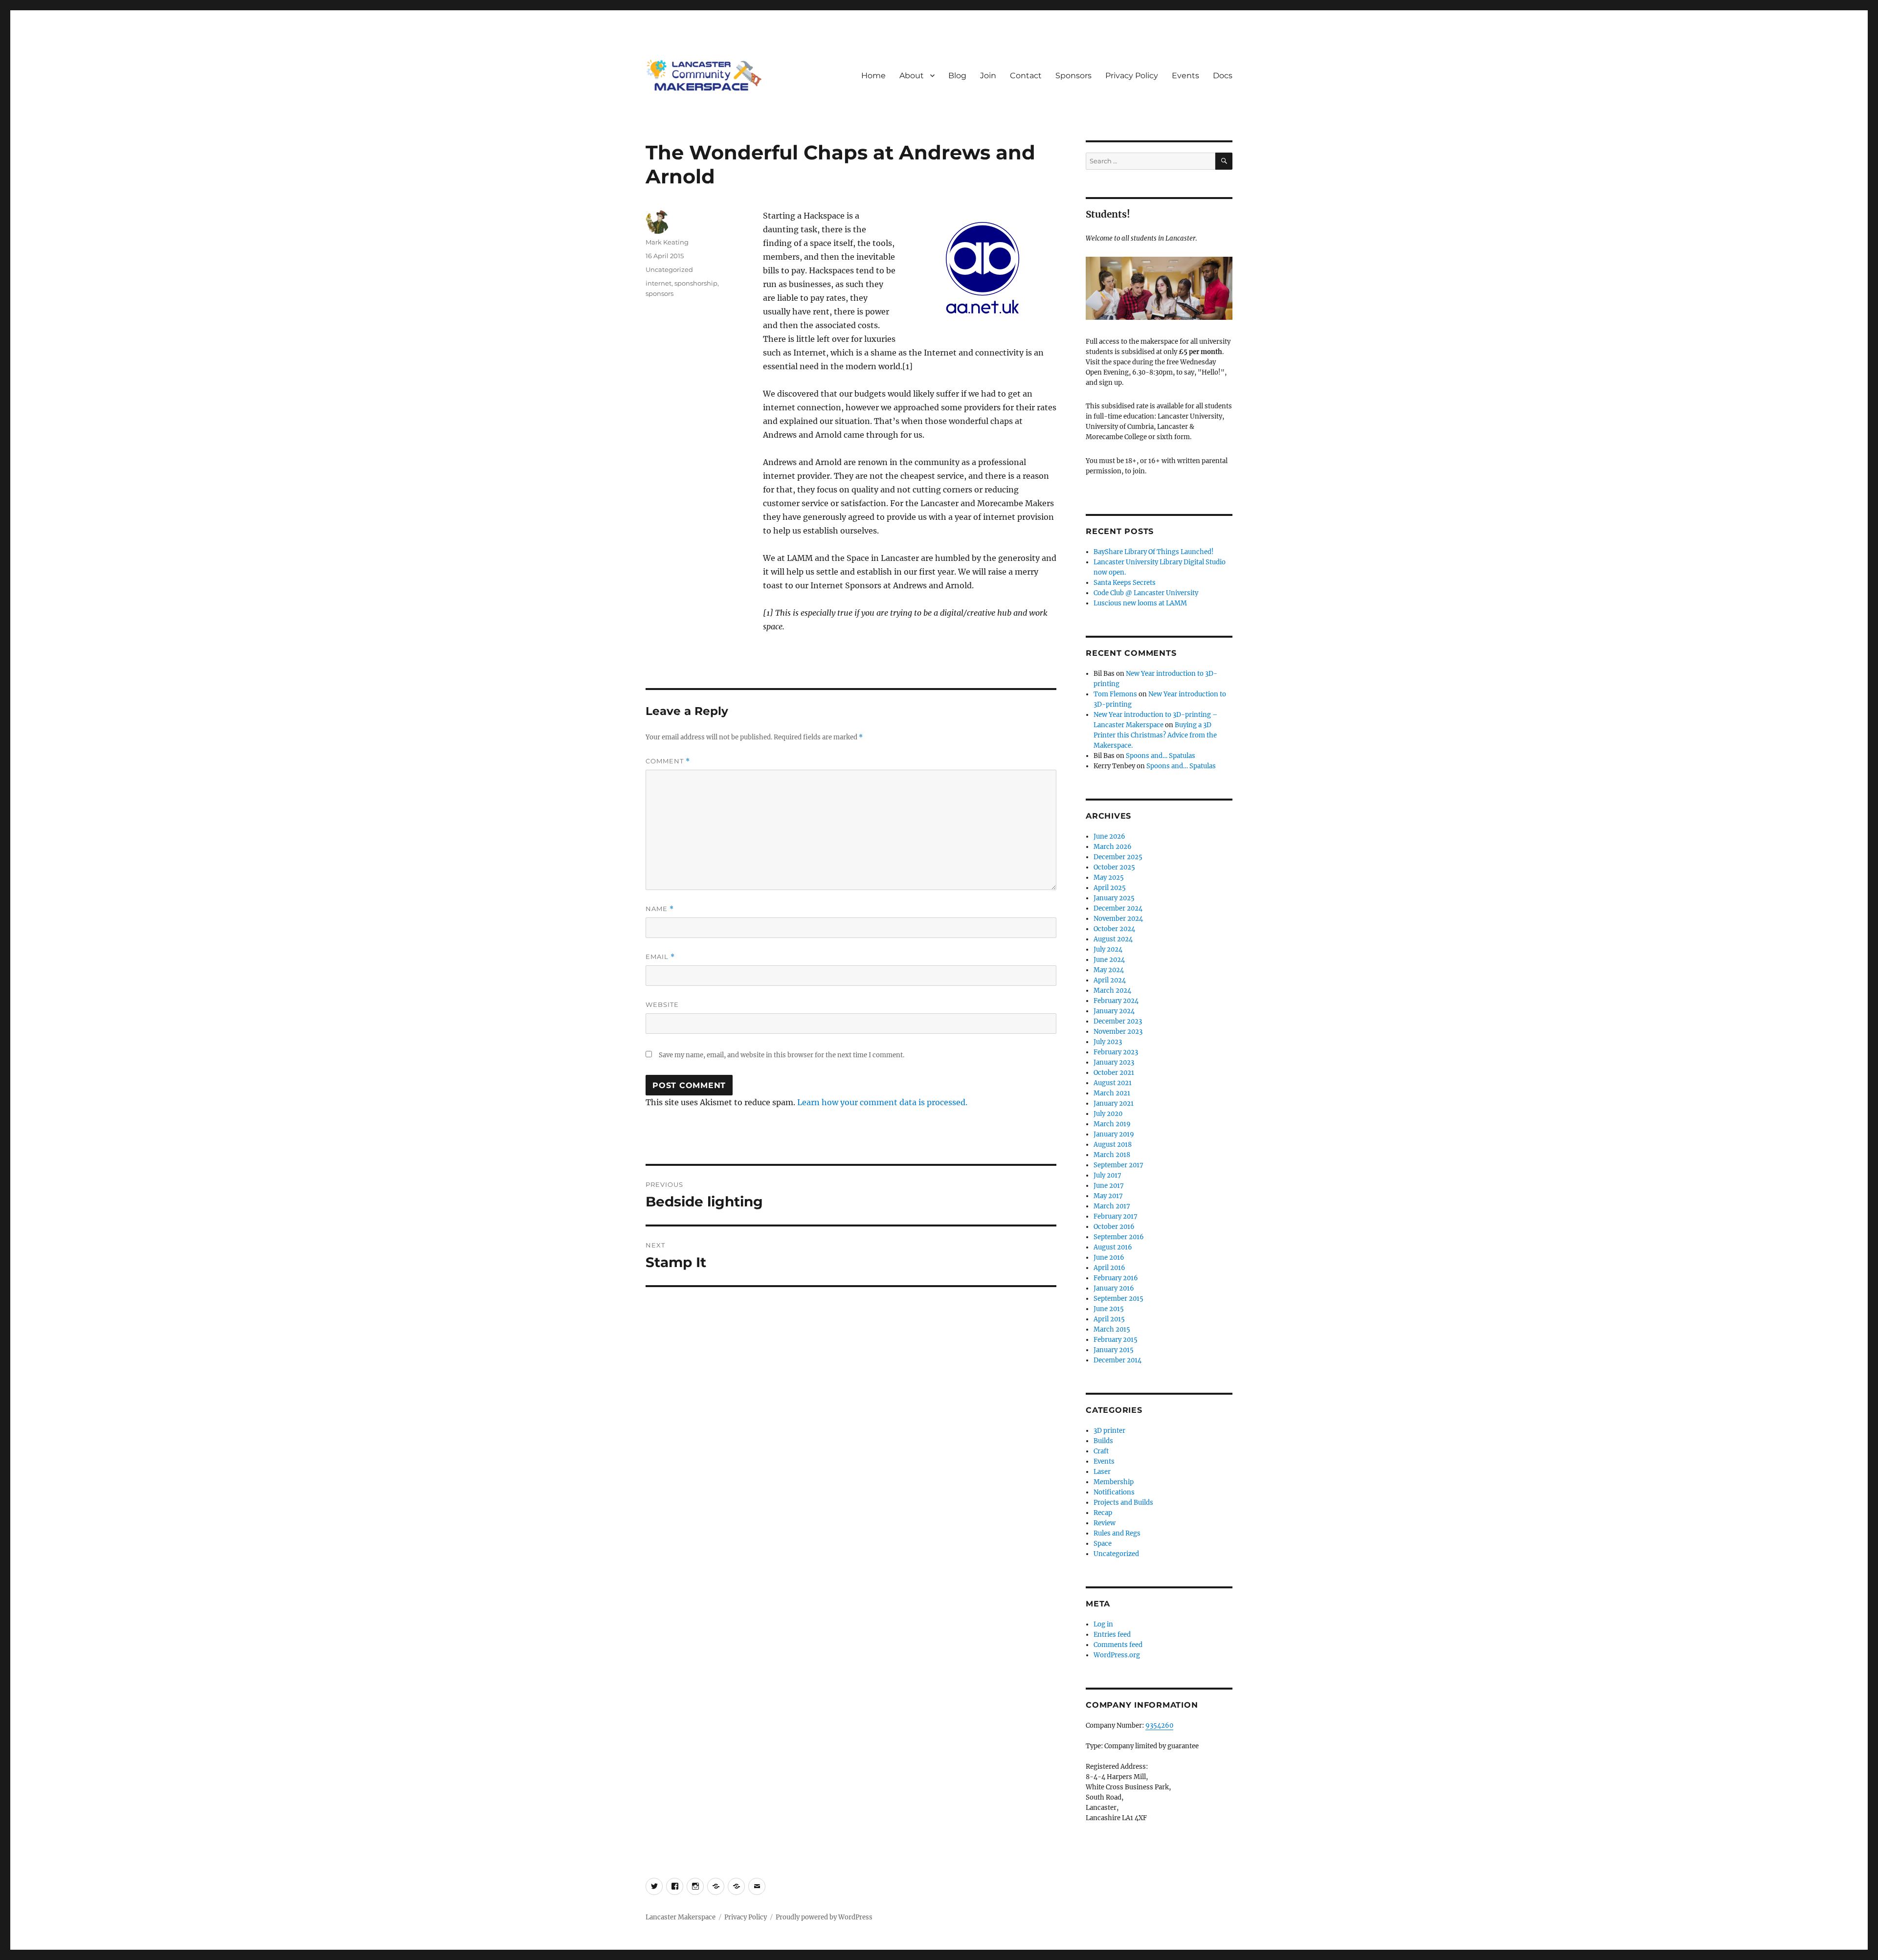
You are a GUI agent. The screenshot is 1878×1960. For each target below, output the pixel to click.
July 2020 (1108, 1114)
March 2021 (1112, 1093)
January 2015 (1114, 1350)
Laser (1102, 1472)
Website (662, 1004)
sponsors (660, 293)
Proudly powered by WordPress (824, 1917)
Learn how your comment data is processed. (882, 1102)
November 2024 (1118, 919)
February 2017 (1116, 1216)
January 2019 (1114, 1134)
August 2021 (1113, 1083)
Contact (1026, 76)
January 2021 (1114, 1103)
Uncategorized (669, 269)
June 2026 (1109, 836)
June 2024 (1109, 960)
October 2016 (1114, 1227)
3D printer (1109, 1431)
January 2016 (1114, 1288)
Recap (1103, 1513)
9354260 (1159, 1726)
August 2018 (1113, 1145)
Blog (957, 76)
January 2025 (1114, 898)
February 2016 (1116, 1278)
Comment (668, 761)
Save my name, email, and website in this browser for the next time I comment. (782, 1055)
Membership (1114, 1482)
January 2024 (1114, 1011)
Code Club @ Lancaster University (1146, 593)
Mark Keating (667, 242)
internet (659, 283)
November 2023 (1118, 1032)
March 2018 (1112, 1155)
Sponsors (1073, 76)
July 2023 (1108, 1042)
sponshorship (696, 283)
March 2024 (1112, 991)
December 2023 (1118, 1021)
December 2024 (1118, 908)
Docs (1223, 76)
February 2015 (1116, 1340)
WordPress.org (1117, 1655)
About (912, 76)
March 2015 (1112, 1329)
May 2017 (1108, 1196)
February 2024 (1116, 1001)
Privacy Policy (1132, 76)
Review (1105, 1523)
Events (1185, 76)
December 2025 (1118, 857)
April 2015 (1109, 1319)
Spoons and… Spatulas (1161, 756)
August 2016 (1113, 1247)
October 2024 (1114, 929)
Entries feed (1112, 1635)
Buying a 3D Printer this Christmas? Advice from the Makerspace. (1155, 735)
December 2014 (1118, 1360)
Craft (1101, 1451)
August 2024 (1113, 939)
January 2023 (1114, 1062)
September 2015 (1118, 1299)
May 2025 (1109, 878)
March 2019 (1112, 1124)
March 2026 (1113, 847)
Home (873, 76)
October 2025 (1114, 867)
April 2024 (1110, 980)
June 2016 (1109, 1258)
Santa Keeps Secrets (1125, 583)
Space (1103, 1544)
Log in (1103, 1624)
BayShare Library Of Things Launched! (1154, 552)
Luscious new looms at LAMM (1140, 603)
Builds (1103, 1441)
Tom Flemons (1115, 694)
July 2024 (1108, 949)
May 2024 (1109, 970)
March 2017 (1112, 1206)
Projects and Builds (1123, 1503)
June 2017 (1109, 1186)
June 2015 (1109, 1309)
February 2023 (1116, 1052)
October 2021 (1114, 1073)
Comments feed (1118, 1645)
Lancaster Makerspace (681, 1917)
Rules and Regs (1117, 1533)
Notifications (1114, 1492)
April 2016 (1109, 1268)
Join (988, 76)
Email (660, 957)
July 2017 (1107, 1175)
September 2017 (1118, 1165)
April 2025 (1110, 888)
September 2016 (1119, 1237)
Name (660, 909)
